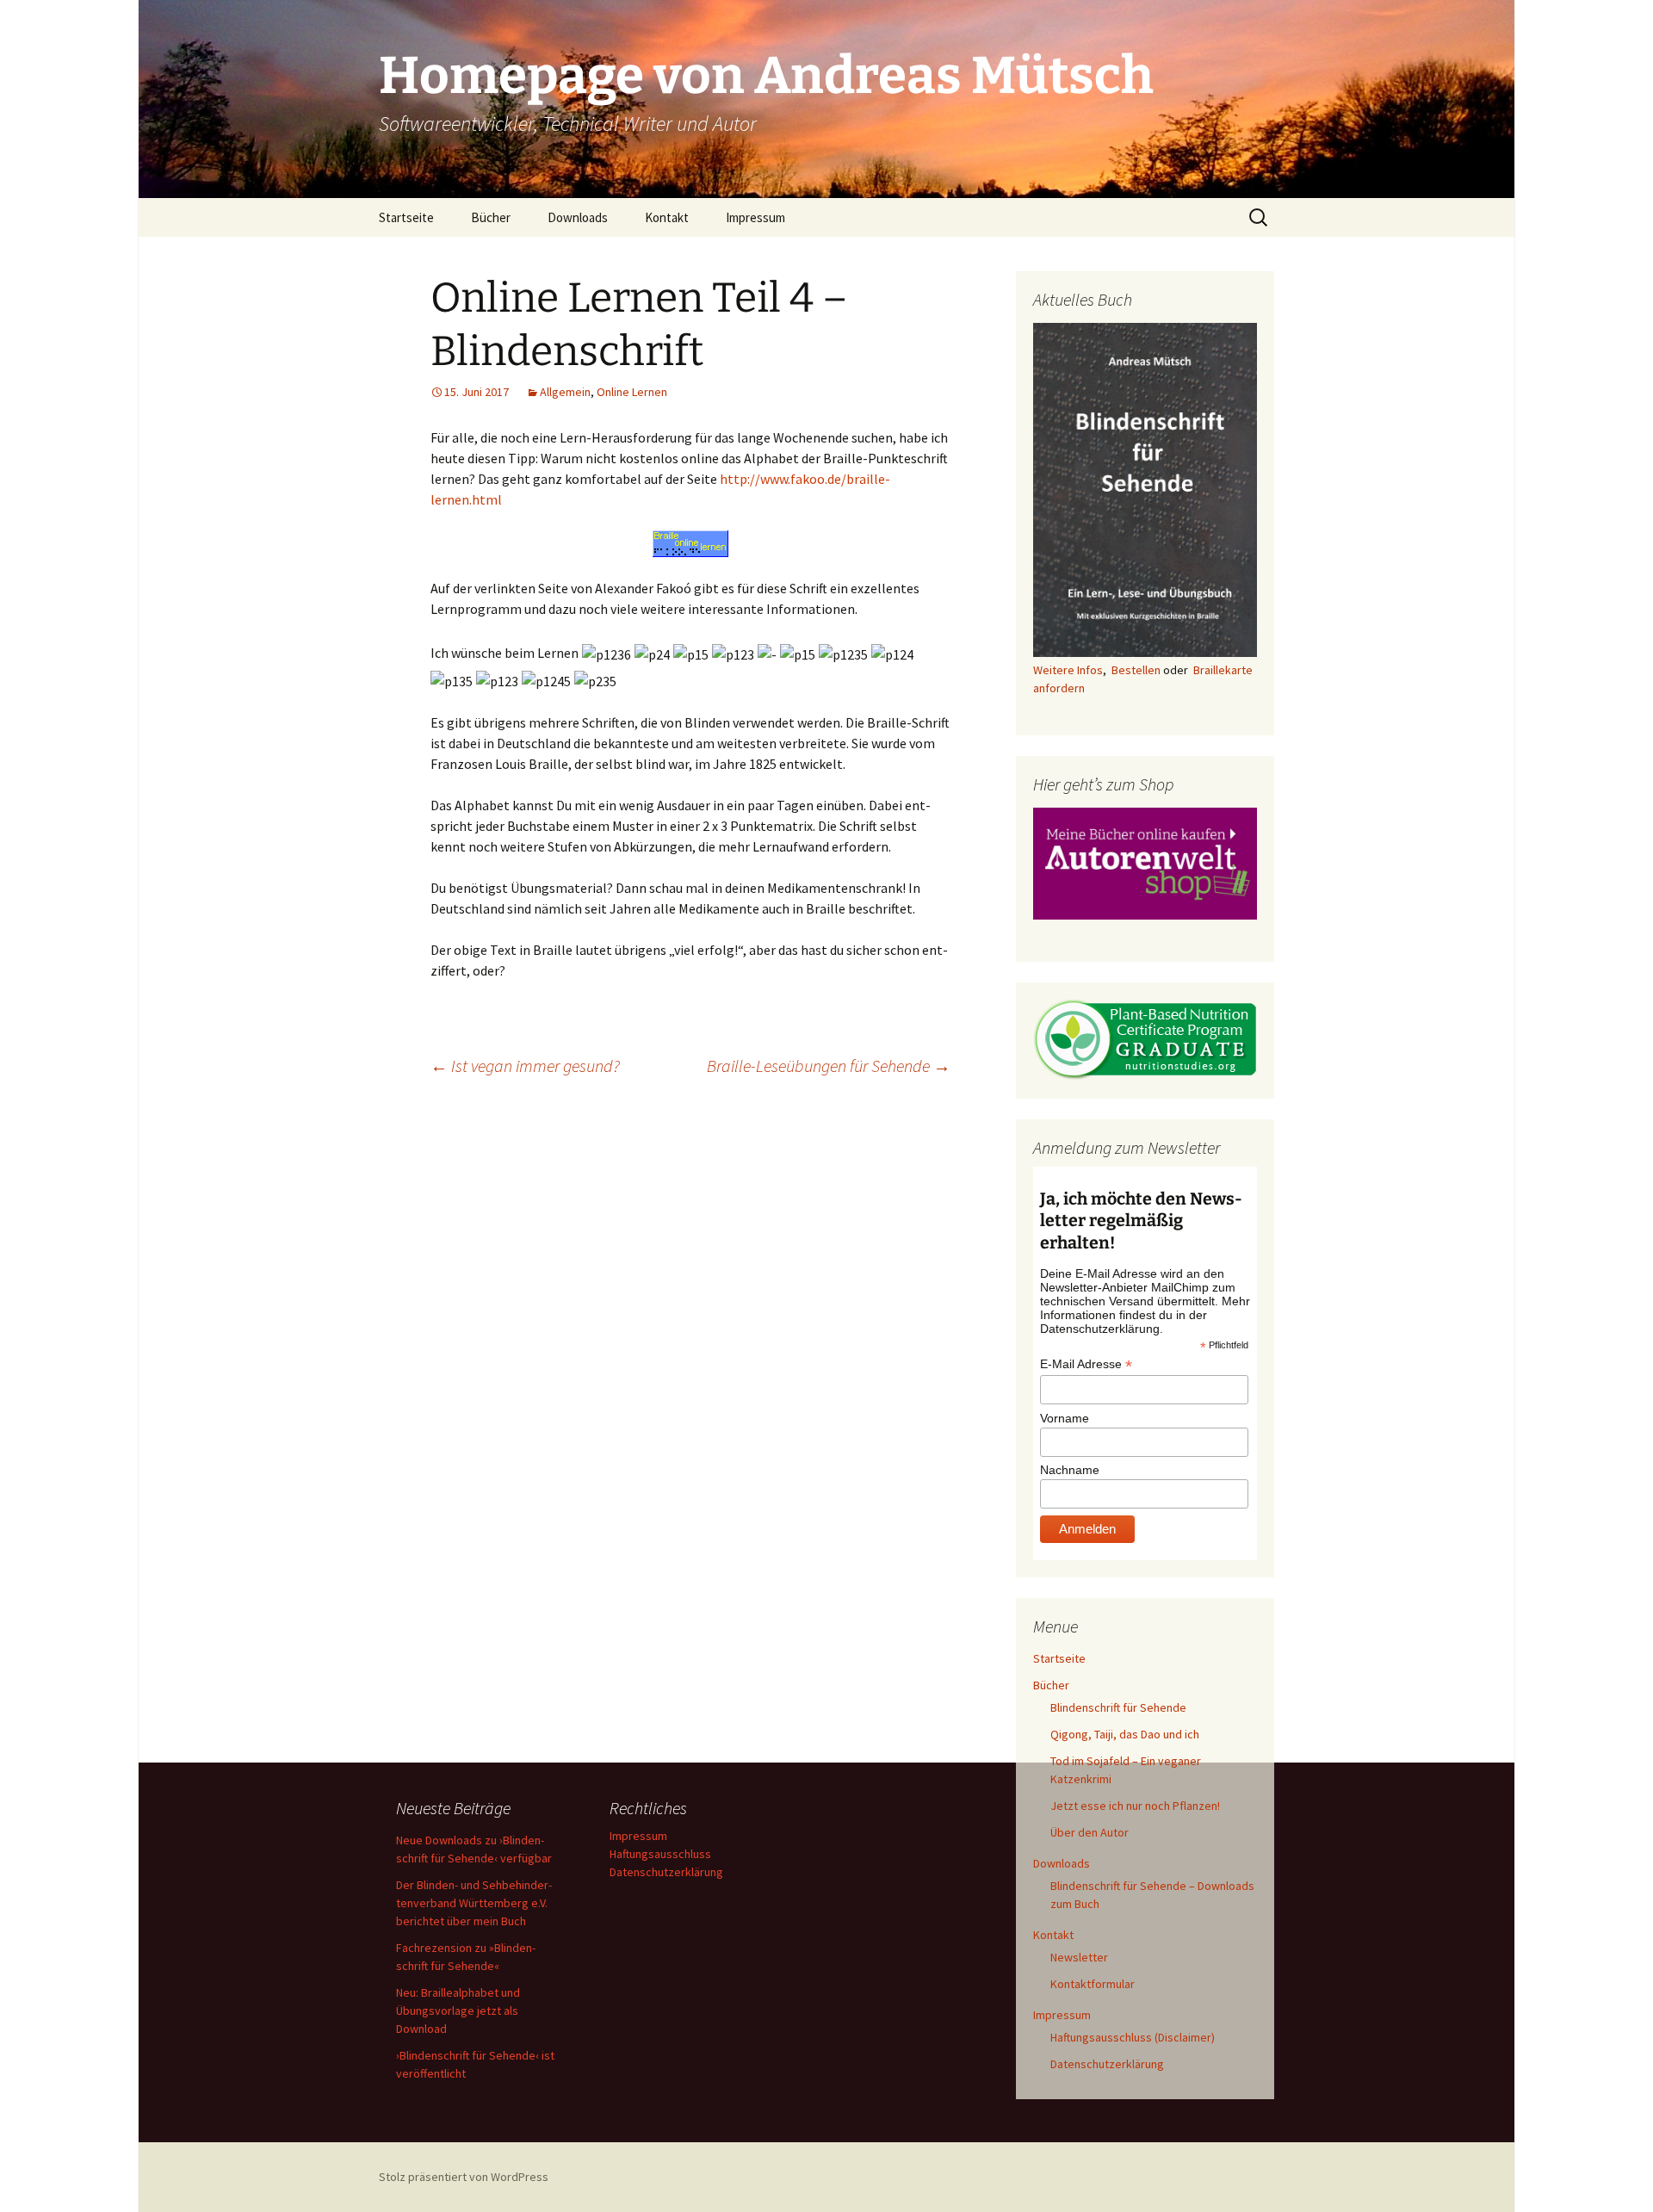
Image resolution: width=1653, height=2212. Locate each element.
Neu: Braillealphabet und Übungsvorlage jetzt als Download (458, 2011)
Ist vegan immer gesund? (525, 1066)
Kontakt (667, 217)
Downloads (578, 217)
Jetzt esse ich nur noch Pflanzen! (1135, 1806)
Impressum (755, 217)
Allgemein (565, 392)
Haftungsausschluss (660, 1854)
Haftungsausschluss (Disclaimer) (1133, 2037)
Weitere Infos (1068, 670)
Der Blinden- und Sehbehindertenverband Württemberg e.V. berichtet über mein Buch (474, 1903)
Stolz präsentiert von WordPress (464, 2177)
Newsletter (1079, 1957)
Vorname (1065, 1418)
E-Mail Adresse (1086, 1364)
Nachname (1070, 1470)
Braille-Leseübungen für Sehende (829, 1066)
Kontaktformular (1093, 1984)
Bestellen (1136, 670)
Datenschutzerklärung (1107, 2064)
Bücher (491, 217)
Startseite (406, 217)
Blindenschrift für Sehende (1118, 1707)
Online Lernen (632, 392)
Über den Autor (1090, 1832)
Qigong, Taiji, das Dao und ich (1125, 1734)
